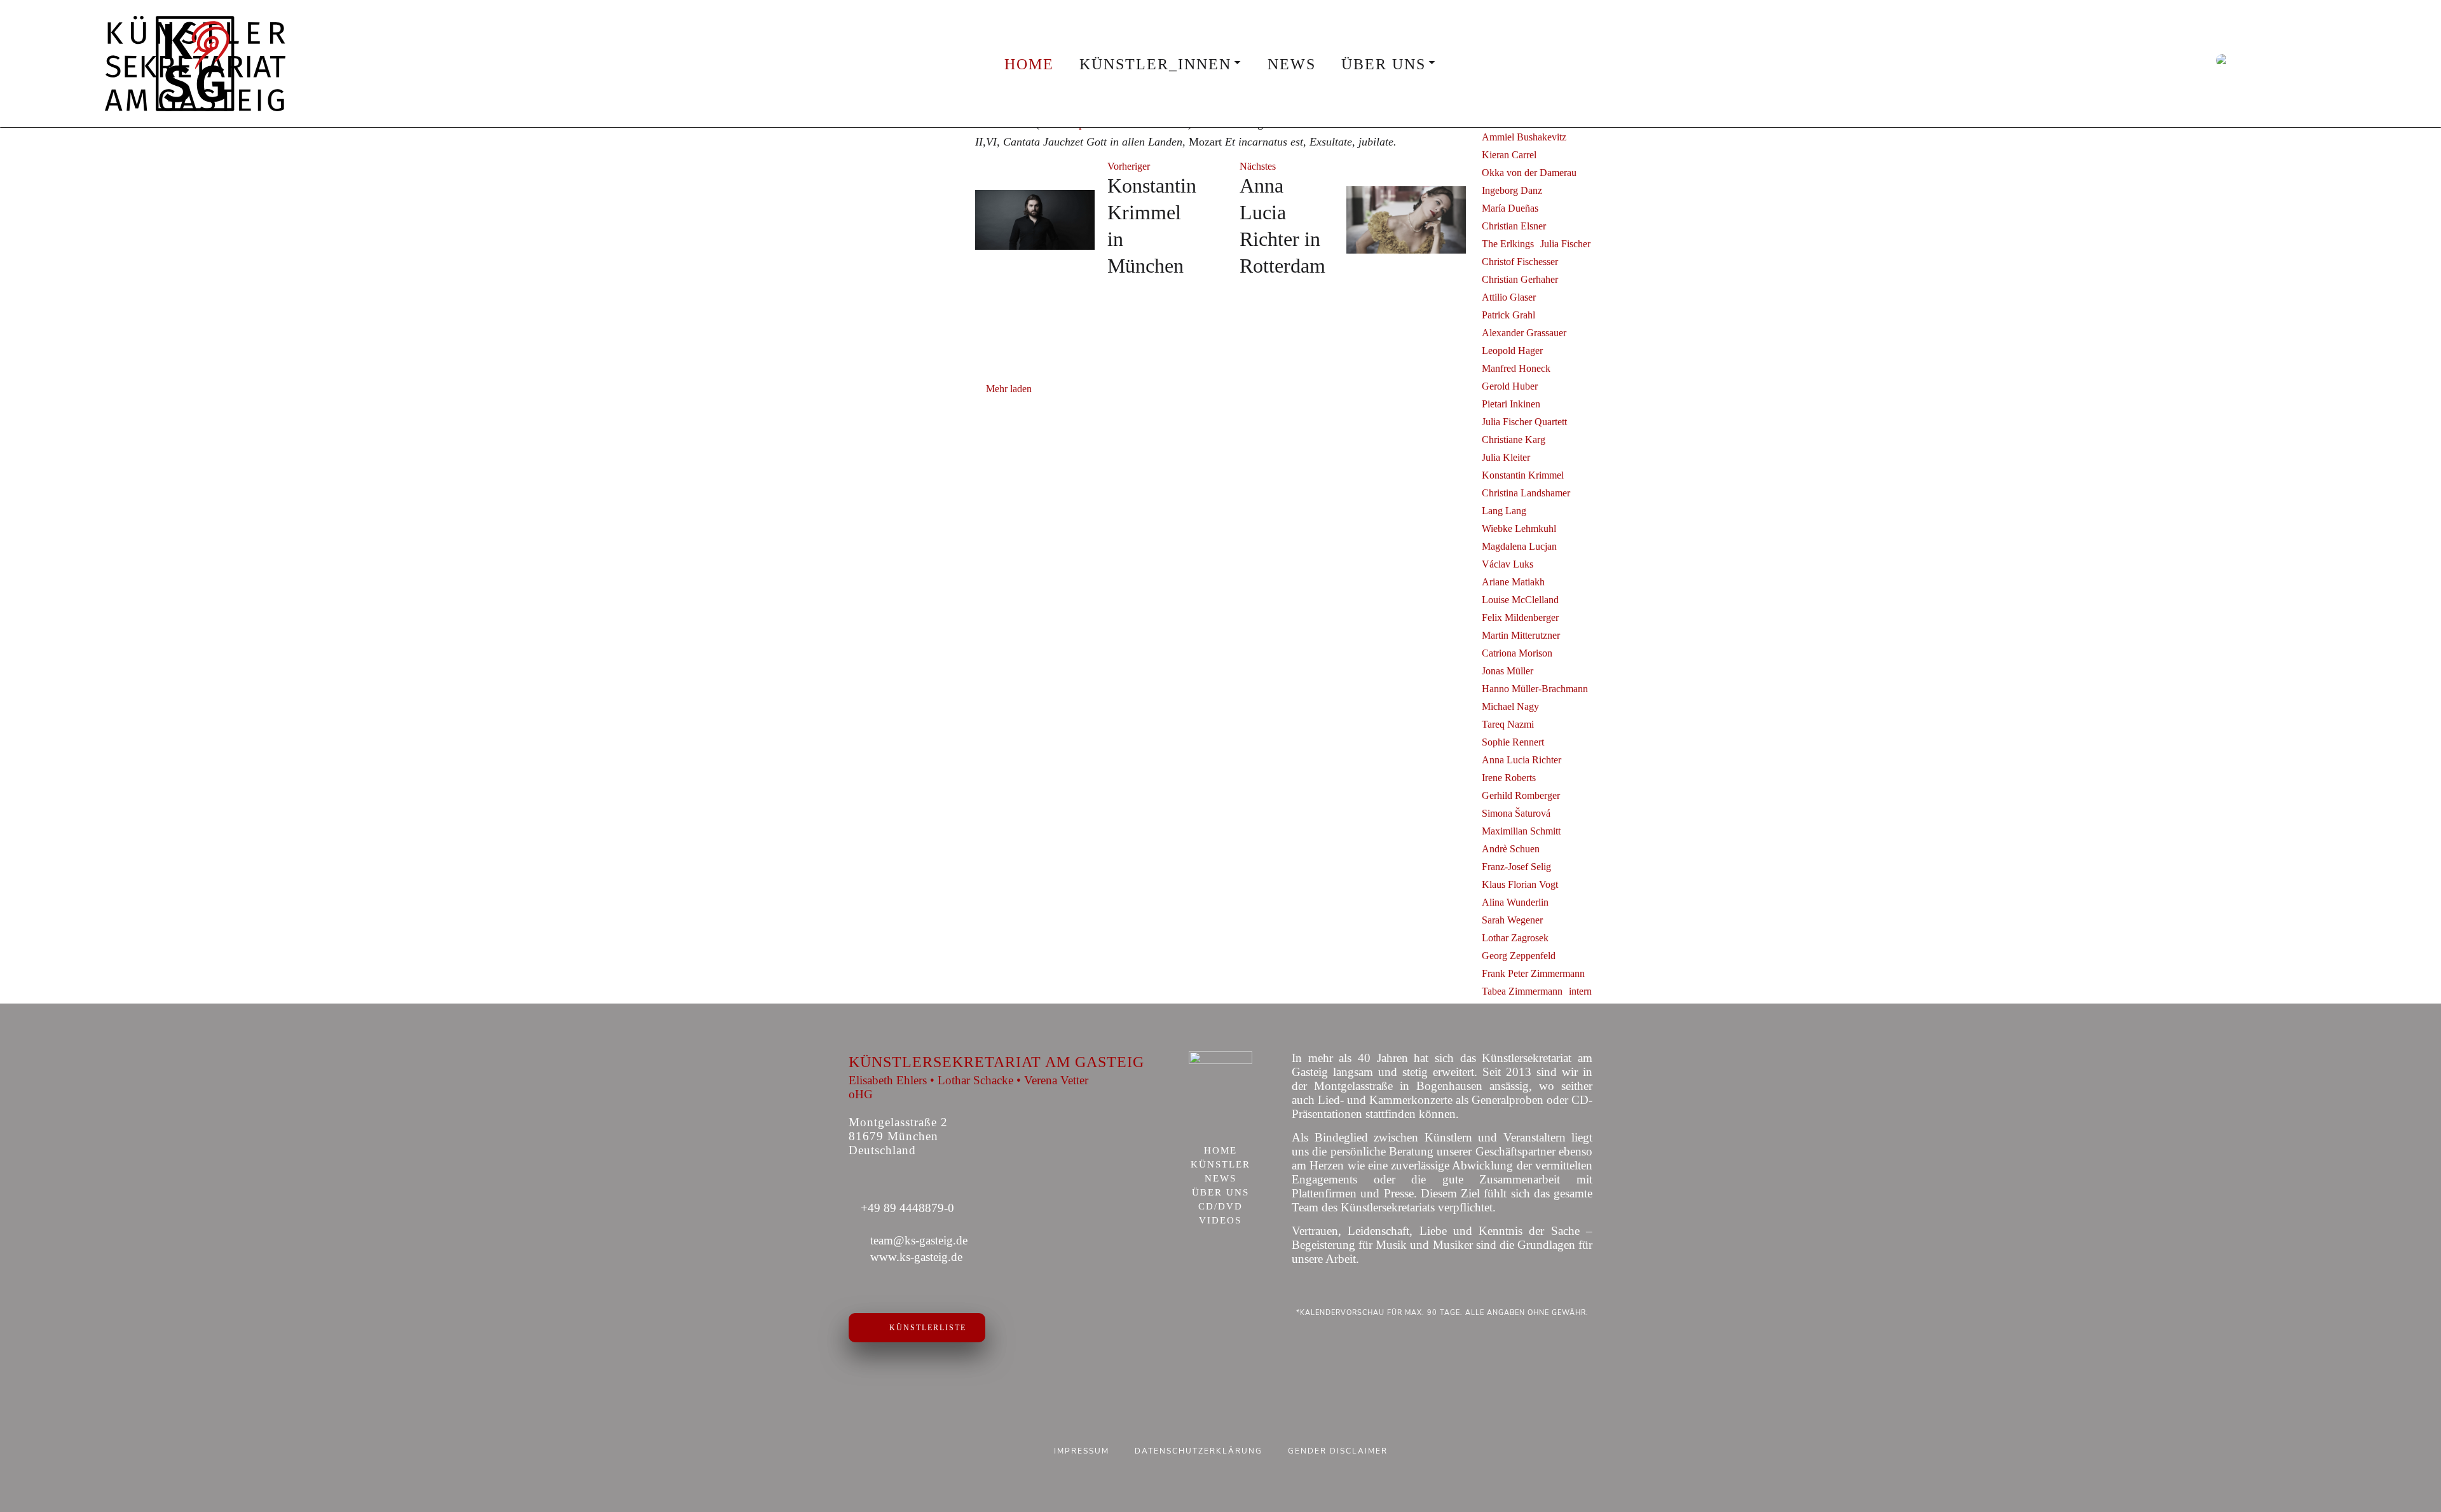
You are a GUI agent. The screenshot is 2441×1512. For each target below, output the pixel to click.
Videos (1220, 1221)
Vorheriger (1129, 166)
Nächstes (1258, 166)
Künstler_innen (1155, 64)
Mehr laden (1009, 389)
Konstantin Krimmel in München (1152, 226)
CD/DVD (1220, 1207)
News (1292, 64)
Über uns (1384, 64)
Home (1029, 64)
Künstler (1220, 1165)
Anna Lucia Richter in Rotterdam (1282, 226)
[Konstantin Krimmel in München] (1035, 220)
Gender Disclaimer (1338, 1451)
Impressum (1082, 1451)
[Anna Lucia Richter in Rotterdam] (1406, 220)
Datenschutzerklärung (1199, 1451)
